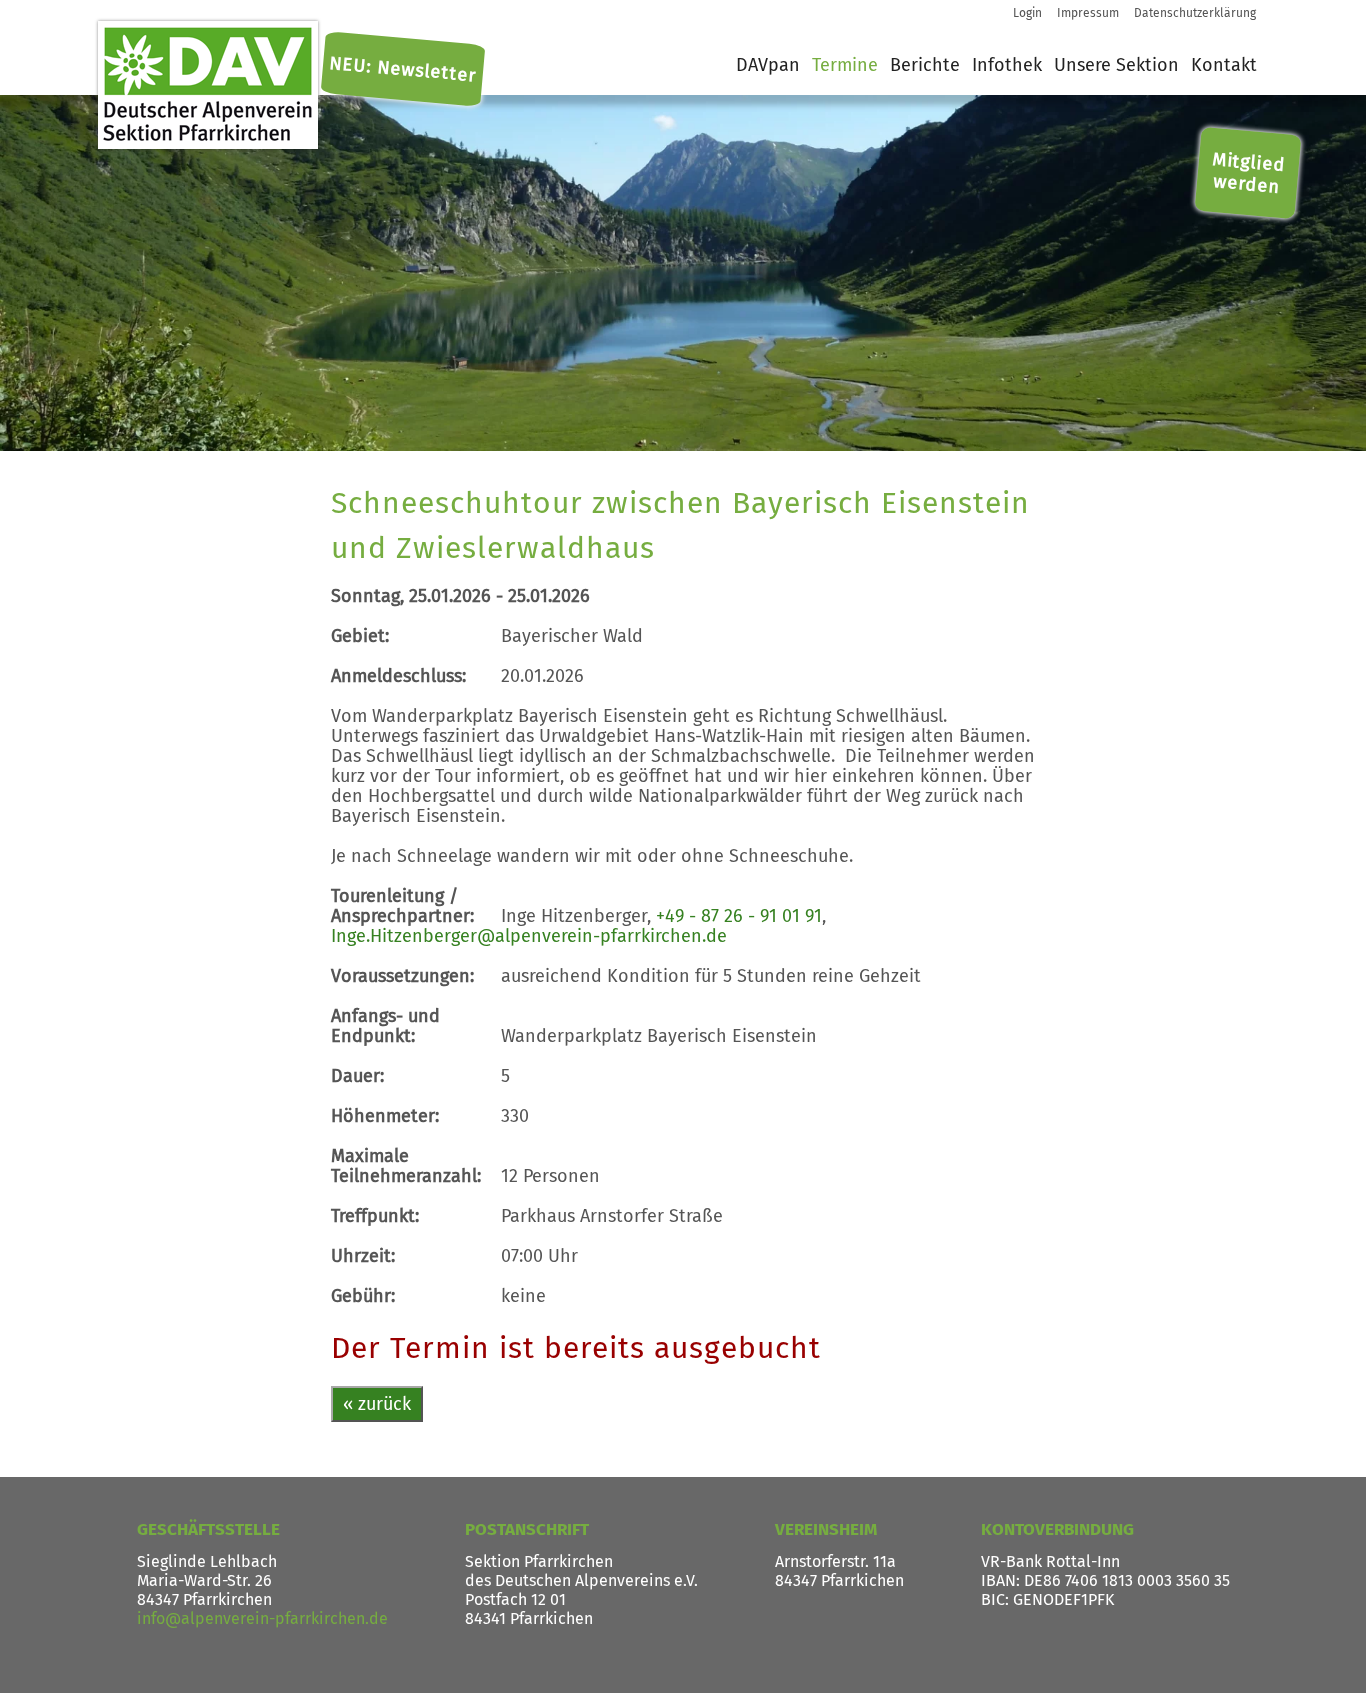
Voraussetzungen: (402, 976)
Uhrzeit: (363, 1256)
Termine (845, 65)
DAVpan (768, 65)
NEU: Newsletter (403, 69)
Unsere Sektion (1116, 65)
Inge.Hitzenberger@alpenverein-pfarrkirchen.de (529, 936)
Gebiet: (360, 636)
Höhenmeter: (385, 1116)
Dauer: (357, 1076)
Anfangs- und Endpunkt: (385, 1026)
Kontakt (1224, 65)
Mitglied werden (1249, 172)
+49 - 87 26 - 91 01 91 (739, 916)
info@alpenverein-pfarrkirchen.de (262, 1618)
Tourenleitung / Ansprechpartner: (402, 906)
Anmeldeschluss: (398, 676)
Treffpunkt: (375, 1216)
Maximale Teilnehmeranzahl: (406, 1166)
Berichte (925, 65)
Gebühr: (363, 1296)
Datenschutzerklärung (1195, 13)
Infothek (1007, 65)
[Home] (208, 85)
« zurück (377, 1404)
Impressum (1088, 13)
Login (1027, 13)
